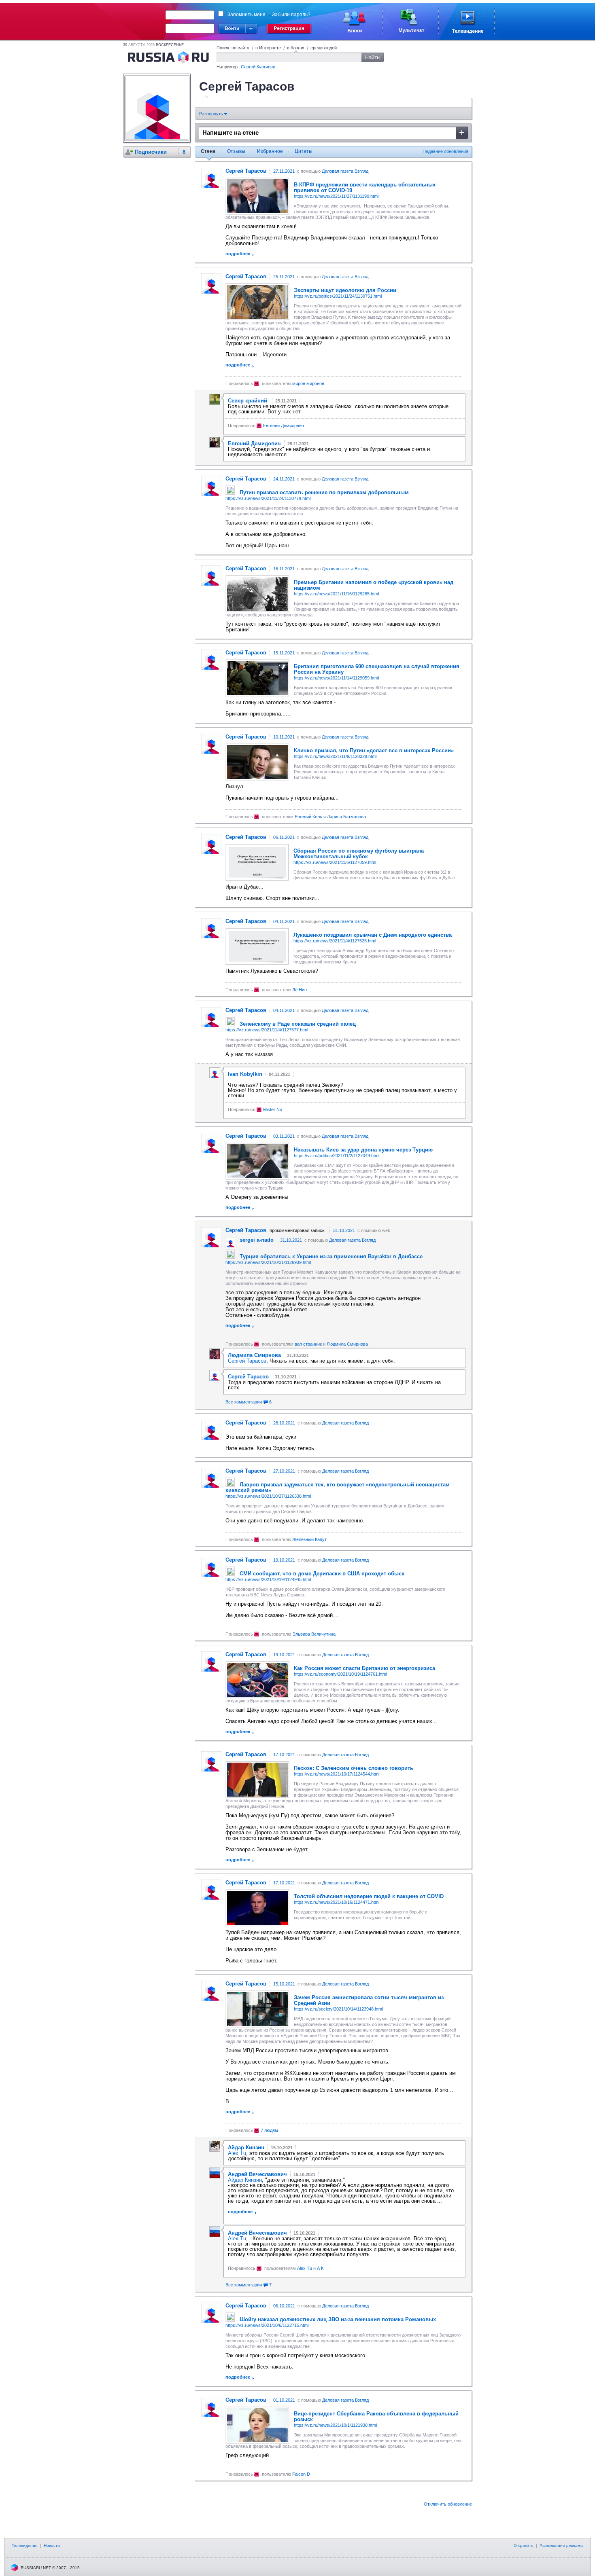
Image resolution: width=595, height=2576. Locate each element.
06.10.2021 (284, 2306)
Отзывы (236, 151)
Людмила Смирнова (347, 1344)
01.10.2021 (284, 2400)
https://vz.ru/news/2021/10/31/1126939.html (268, 1262)
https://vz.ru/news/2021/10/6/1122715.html (267, 2325)
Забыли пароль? (291, 15)
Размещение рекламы (561, 2545)
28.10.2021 (284, 1423)
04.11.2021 (284, 921)
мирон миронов (308, 383)
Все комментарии (249, 1402)
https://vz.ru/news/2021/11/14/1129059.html (336, 678)
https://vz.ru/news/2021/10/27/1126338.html (268, 1496)
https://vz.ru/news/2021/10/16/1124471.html (337, 1902)
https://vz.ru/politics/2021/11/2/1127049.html (337, 1156)
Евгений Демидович (284, 425)
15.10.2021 (284, 1984)
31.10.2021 (344, 1230)
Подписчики (151, 152)
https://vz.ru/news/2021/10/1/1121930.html (335, 2425)
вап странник (308, 1344)
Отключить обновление (448, 2504)
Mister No (273, 1109)
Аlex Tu (237, 2153)
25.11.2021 (284, 277)
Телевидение (25, 2545)
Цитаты (304, 151)
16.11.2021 (284, 569)
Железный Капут (309, 1539)
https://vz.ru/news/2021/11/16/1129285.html (336, 594)
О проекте (524, 2545)
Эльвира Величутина (314, 1634)
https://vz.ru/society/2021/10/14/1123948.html (338, 2009)
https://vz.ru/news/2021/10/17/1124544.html (337, 1774)
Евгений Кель (308, 817)
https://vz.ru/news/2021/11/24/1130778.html (268, 498)
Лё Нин (300, 990)
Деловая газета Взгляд (345, 171)
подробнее (238, 254)
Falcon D (301, 2474)
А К (320, 2268)
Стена (208, 151)
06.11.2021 (284, 837)
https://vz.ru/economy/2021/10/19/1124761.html (340, 1674)
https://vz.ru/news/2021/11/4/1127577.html (267, 1030)
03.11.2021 (284, 1136)
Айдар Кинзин (245, 2180)
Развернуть (212, 114)
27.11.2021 (284, 171)
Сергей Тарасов (247, 1361)
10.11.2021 (284, 737)
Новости (52, 2545)
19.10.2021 (284, 1560)
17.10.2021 (284, 1755)
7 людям (269, 2130)
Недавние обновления (445, 151)
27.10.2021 (284, 1471)
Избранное (270, 151)
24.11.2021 (284, 479)
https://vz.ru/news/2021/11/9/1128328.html (335, 756)
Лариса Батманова (346, 817)
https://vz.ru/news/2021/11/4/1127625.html (335, 941)
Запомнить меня (246, 15)
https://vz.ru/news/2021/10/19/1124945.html (268, 1579)
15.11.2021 (284, 653)
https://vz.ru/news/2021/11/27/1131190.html (336, 196)
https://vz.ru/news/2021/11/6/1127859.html (335, 862)
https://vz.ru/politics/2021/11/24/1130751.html (338, 296)
